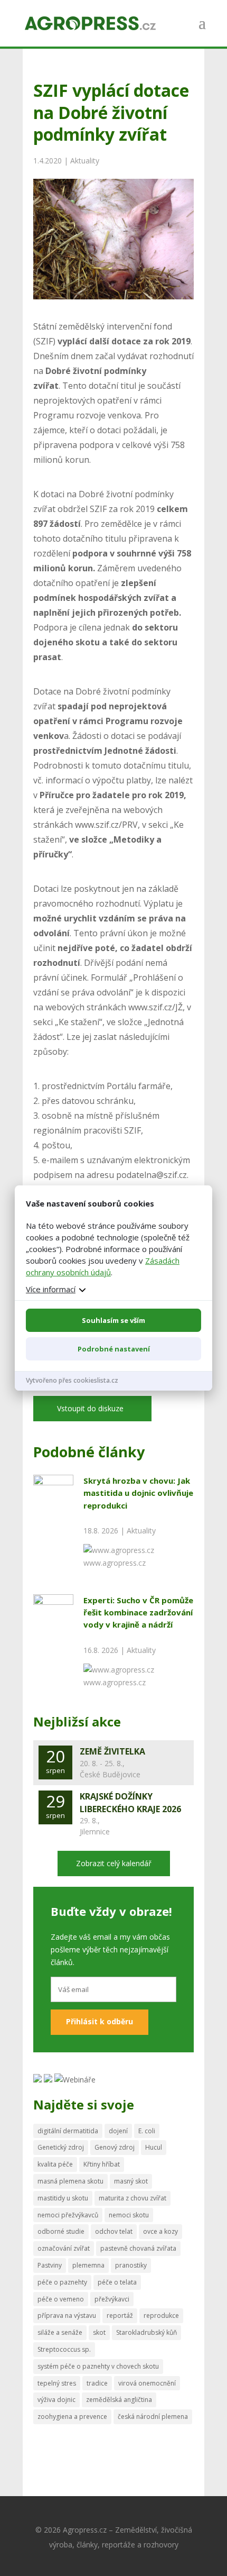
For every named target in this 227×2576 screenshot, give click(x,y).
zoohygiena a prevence (72, 2417)
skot (99, 2332)
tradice (97, 2383)
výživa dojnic (56, 2400)
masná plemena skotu (70, 2181)
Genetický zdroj (61, 2147)
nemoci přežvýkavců (68, 2215)
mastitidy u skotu (63, 2198)
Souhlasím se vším (113, 1320)
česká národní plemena (153, 2417)
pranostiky (131, 2265)
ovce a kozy (160, 2231)
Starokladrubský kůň (146, 2332)
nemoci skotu (129, 2215)
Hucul (154, 2147)
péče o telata (117, 2282)
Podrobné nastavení (114, 1349)
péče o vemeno (61, 2299)
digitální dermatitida (68, 2131)
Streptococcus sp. (64, 2349)
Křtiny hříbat (102, 2164)
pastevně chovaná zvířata (138, 2248)
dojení (118, 2131)
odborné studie (61, 2231)
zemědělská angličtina (119, 2400)
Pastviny (50, 2265)
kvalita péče (55, 2164)
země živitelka (112, 1751)
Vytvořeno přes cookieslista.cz (72, 1380)
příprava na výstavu (67, 2315)
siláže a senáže (60, 2332)
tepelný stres (57, 2383)
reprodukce (161, 2315)
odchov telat (114, 2231)
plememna (88, 2265)
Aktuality (85, 161)
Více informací (51, 1289)
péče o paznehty (62, 2282)
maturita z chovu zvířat (133, 2198)
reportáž (120, 2315)
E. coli (147, 2131)
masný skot (131, 2181)
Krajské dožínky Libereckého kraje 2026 (130, 1803)
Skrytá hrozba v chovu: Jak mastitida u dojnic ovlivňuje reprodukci (138, 1493)
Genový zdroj (115, 2147)
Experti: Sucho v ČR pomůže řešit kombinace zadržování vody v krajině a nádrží (138, 1613)
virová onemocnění (147, 2383)
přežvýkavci (112, 2299)
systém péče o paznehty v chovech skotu (98, 2366)
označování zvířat (64, 2248)
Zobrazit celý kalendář (114, 1863)
